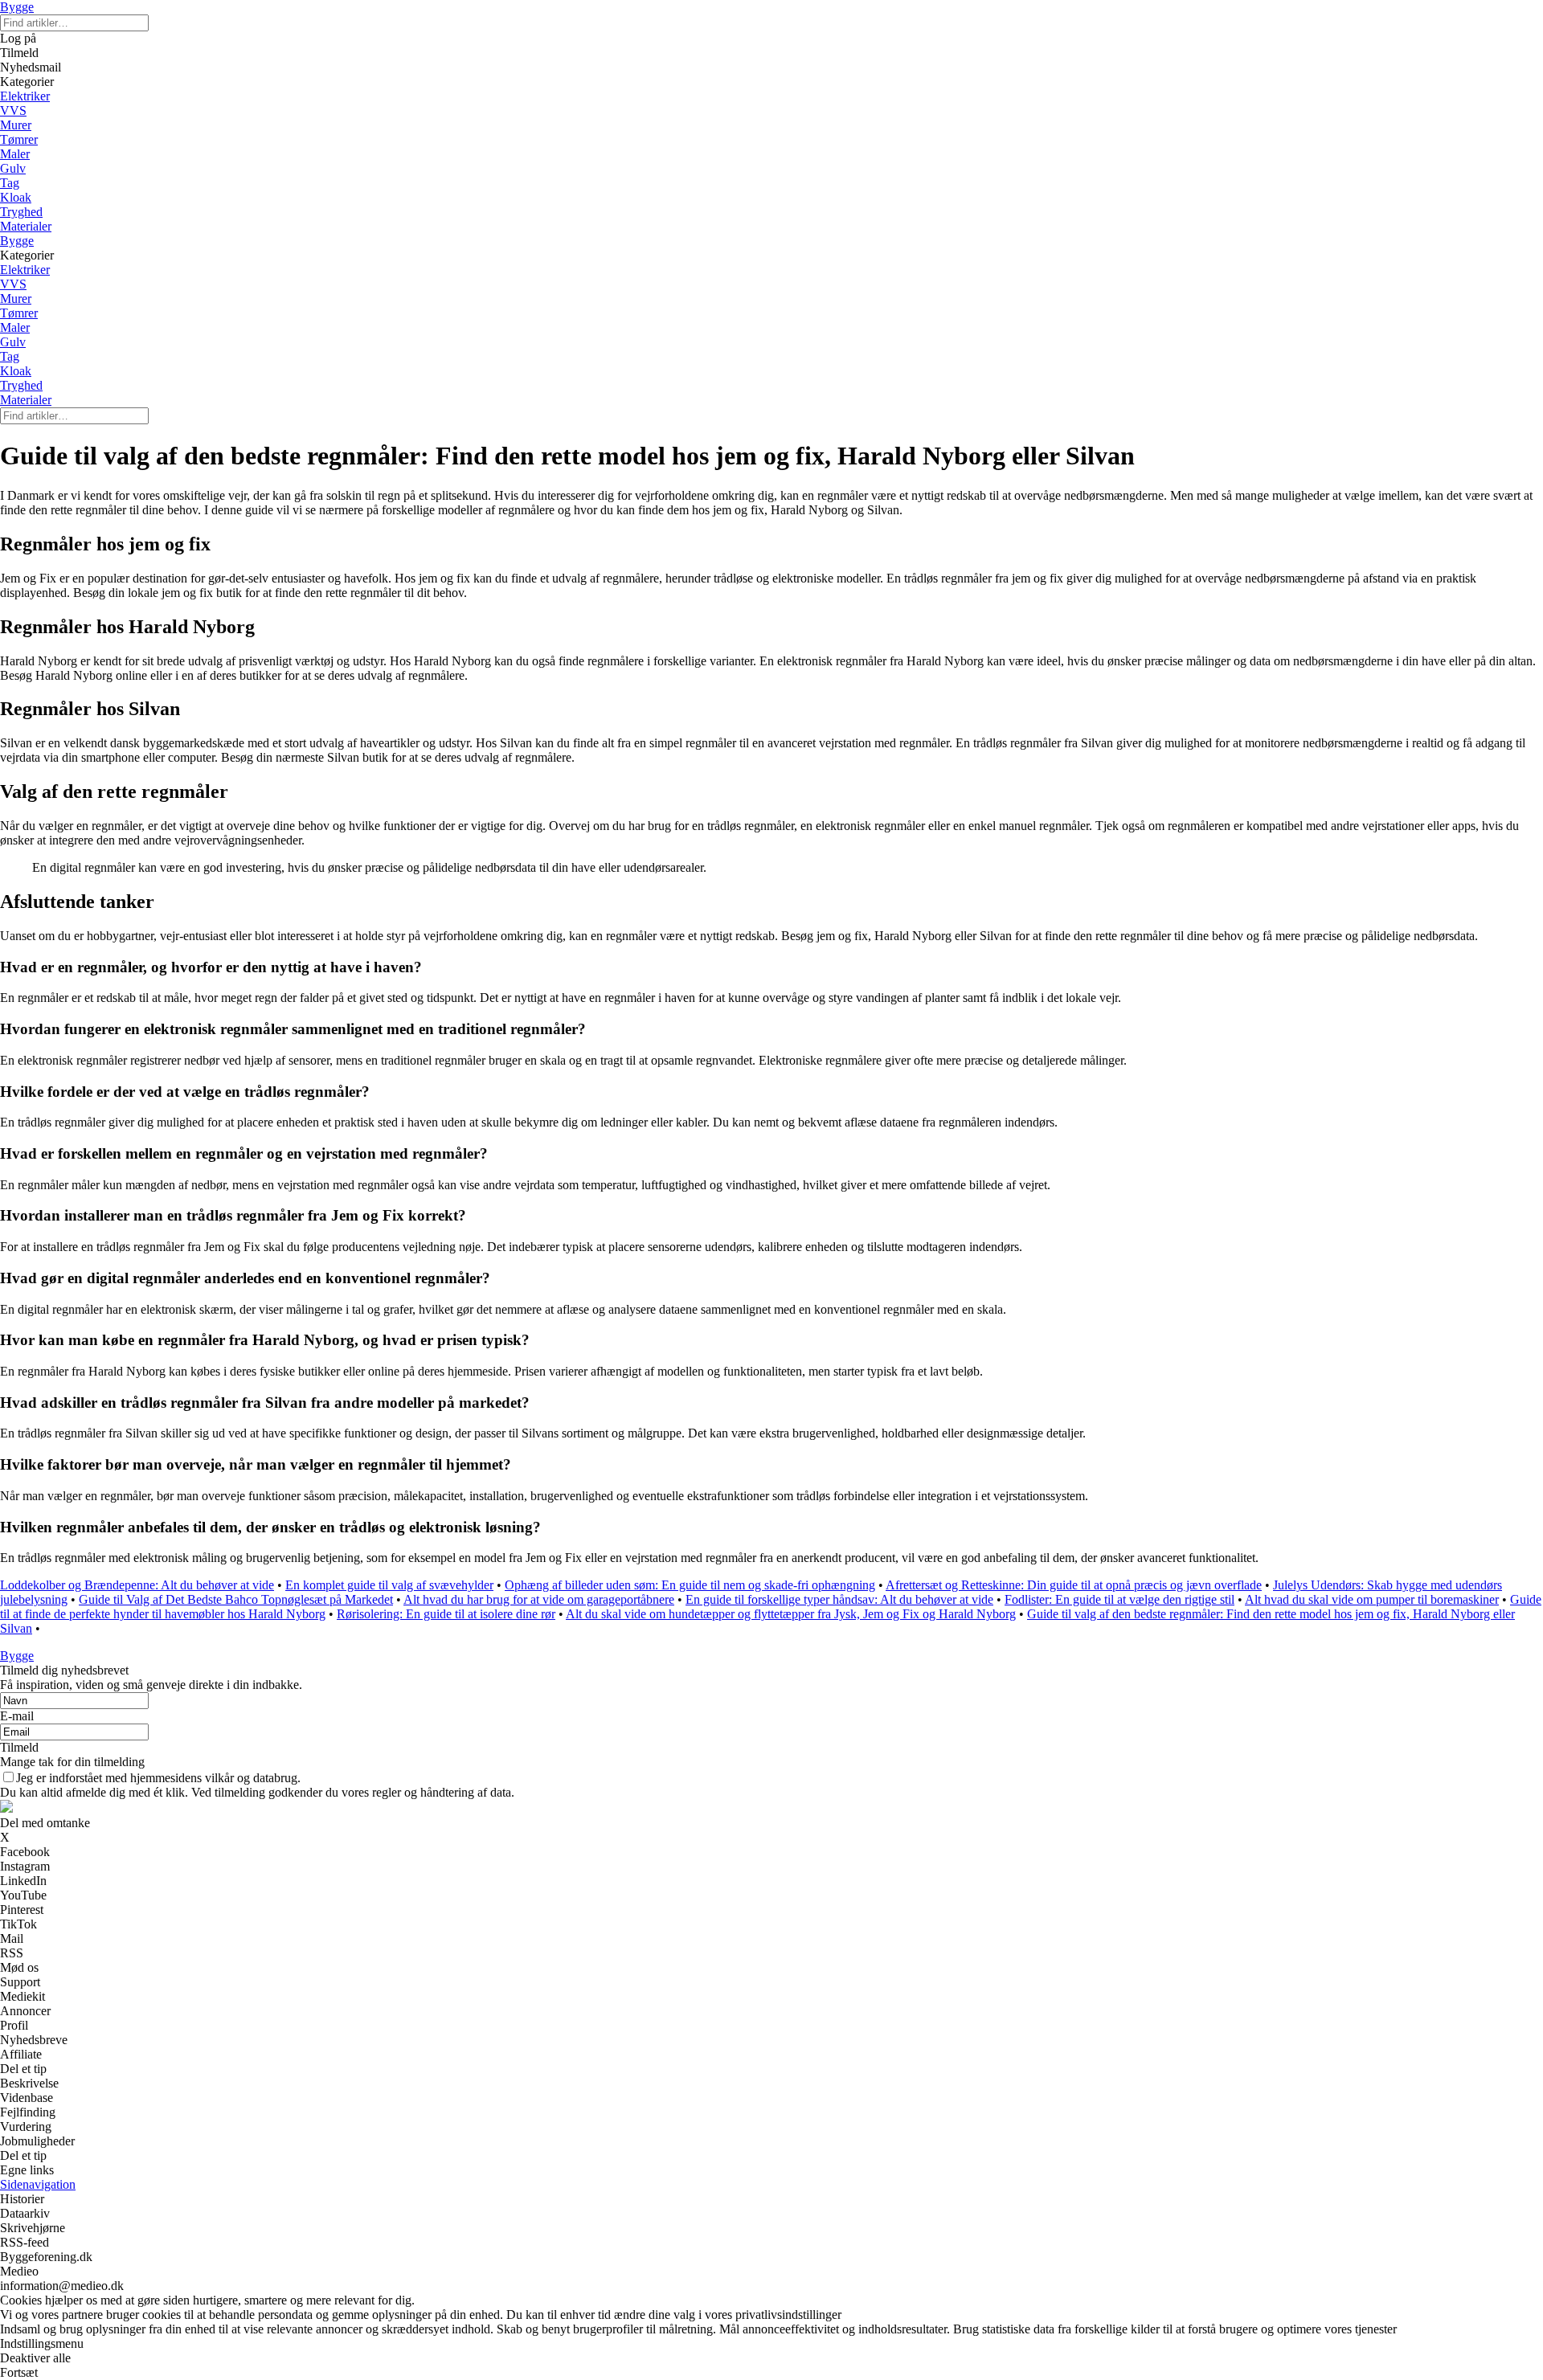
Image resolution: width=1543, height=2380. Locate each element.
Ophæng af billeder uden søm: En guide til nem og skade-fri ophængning (690, 1585)
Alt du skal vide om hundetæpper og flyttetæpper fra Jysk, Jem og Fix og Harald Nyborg (791, 1614)
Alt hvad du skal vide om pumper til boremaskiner (1372, 1599)
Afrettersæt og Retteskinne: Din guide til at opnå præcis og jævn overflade (1074, 1585)
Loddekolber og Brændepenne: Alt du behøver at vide (137, 1585)
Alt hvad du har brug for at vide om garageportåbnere (539, 1599)
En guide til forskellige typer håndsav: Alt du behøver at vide (839, 1599)
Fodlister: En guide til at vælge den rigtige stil (1119, 1599)
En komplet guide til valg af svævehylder (389, 1585)
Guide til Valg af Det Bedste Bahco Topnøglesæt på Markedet (236, 1599)
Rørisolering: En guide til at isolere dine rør (446, 1614)
